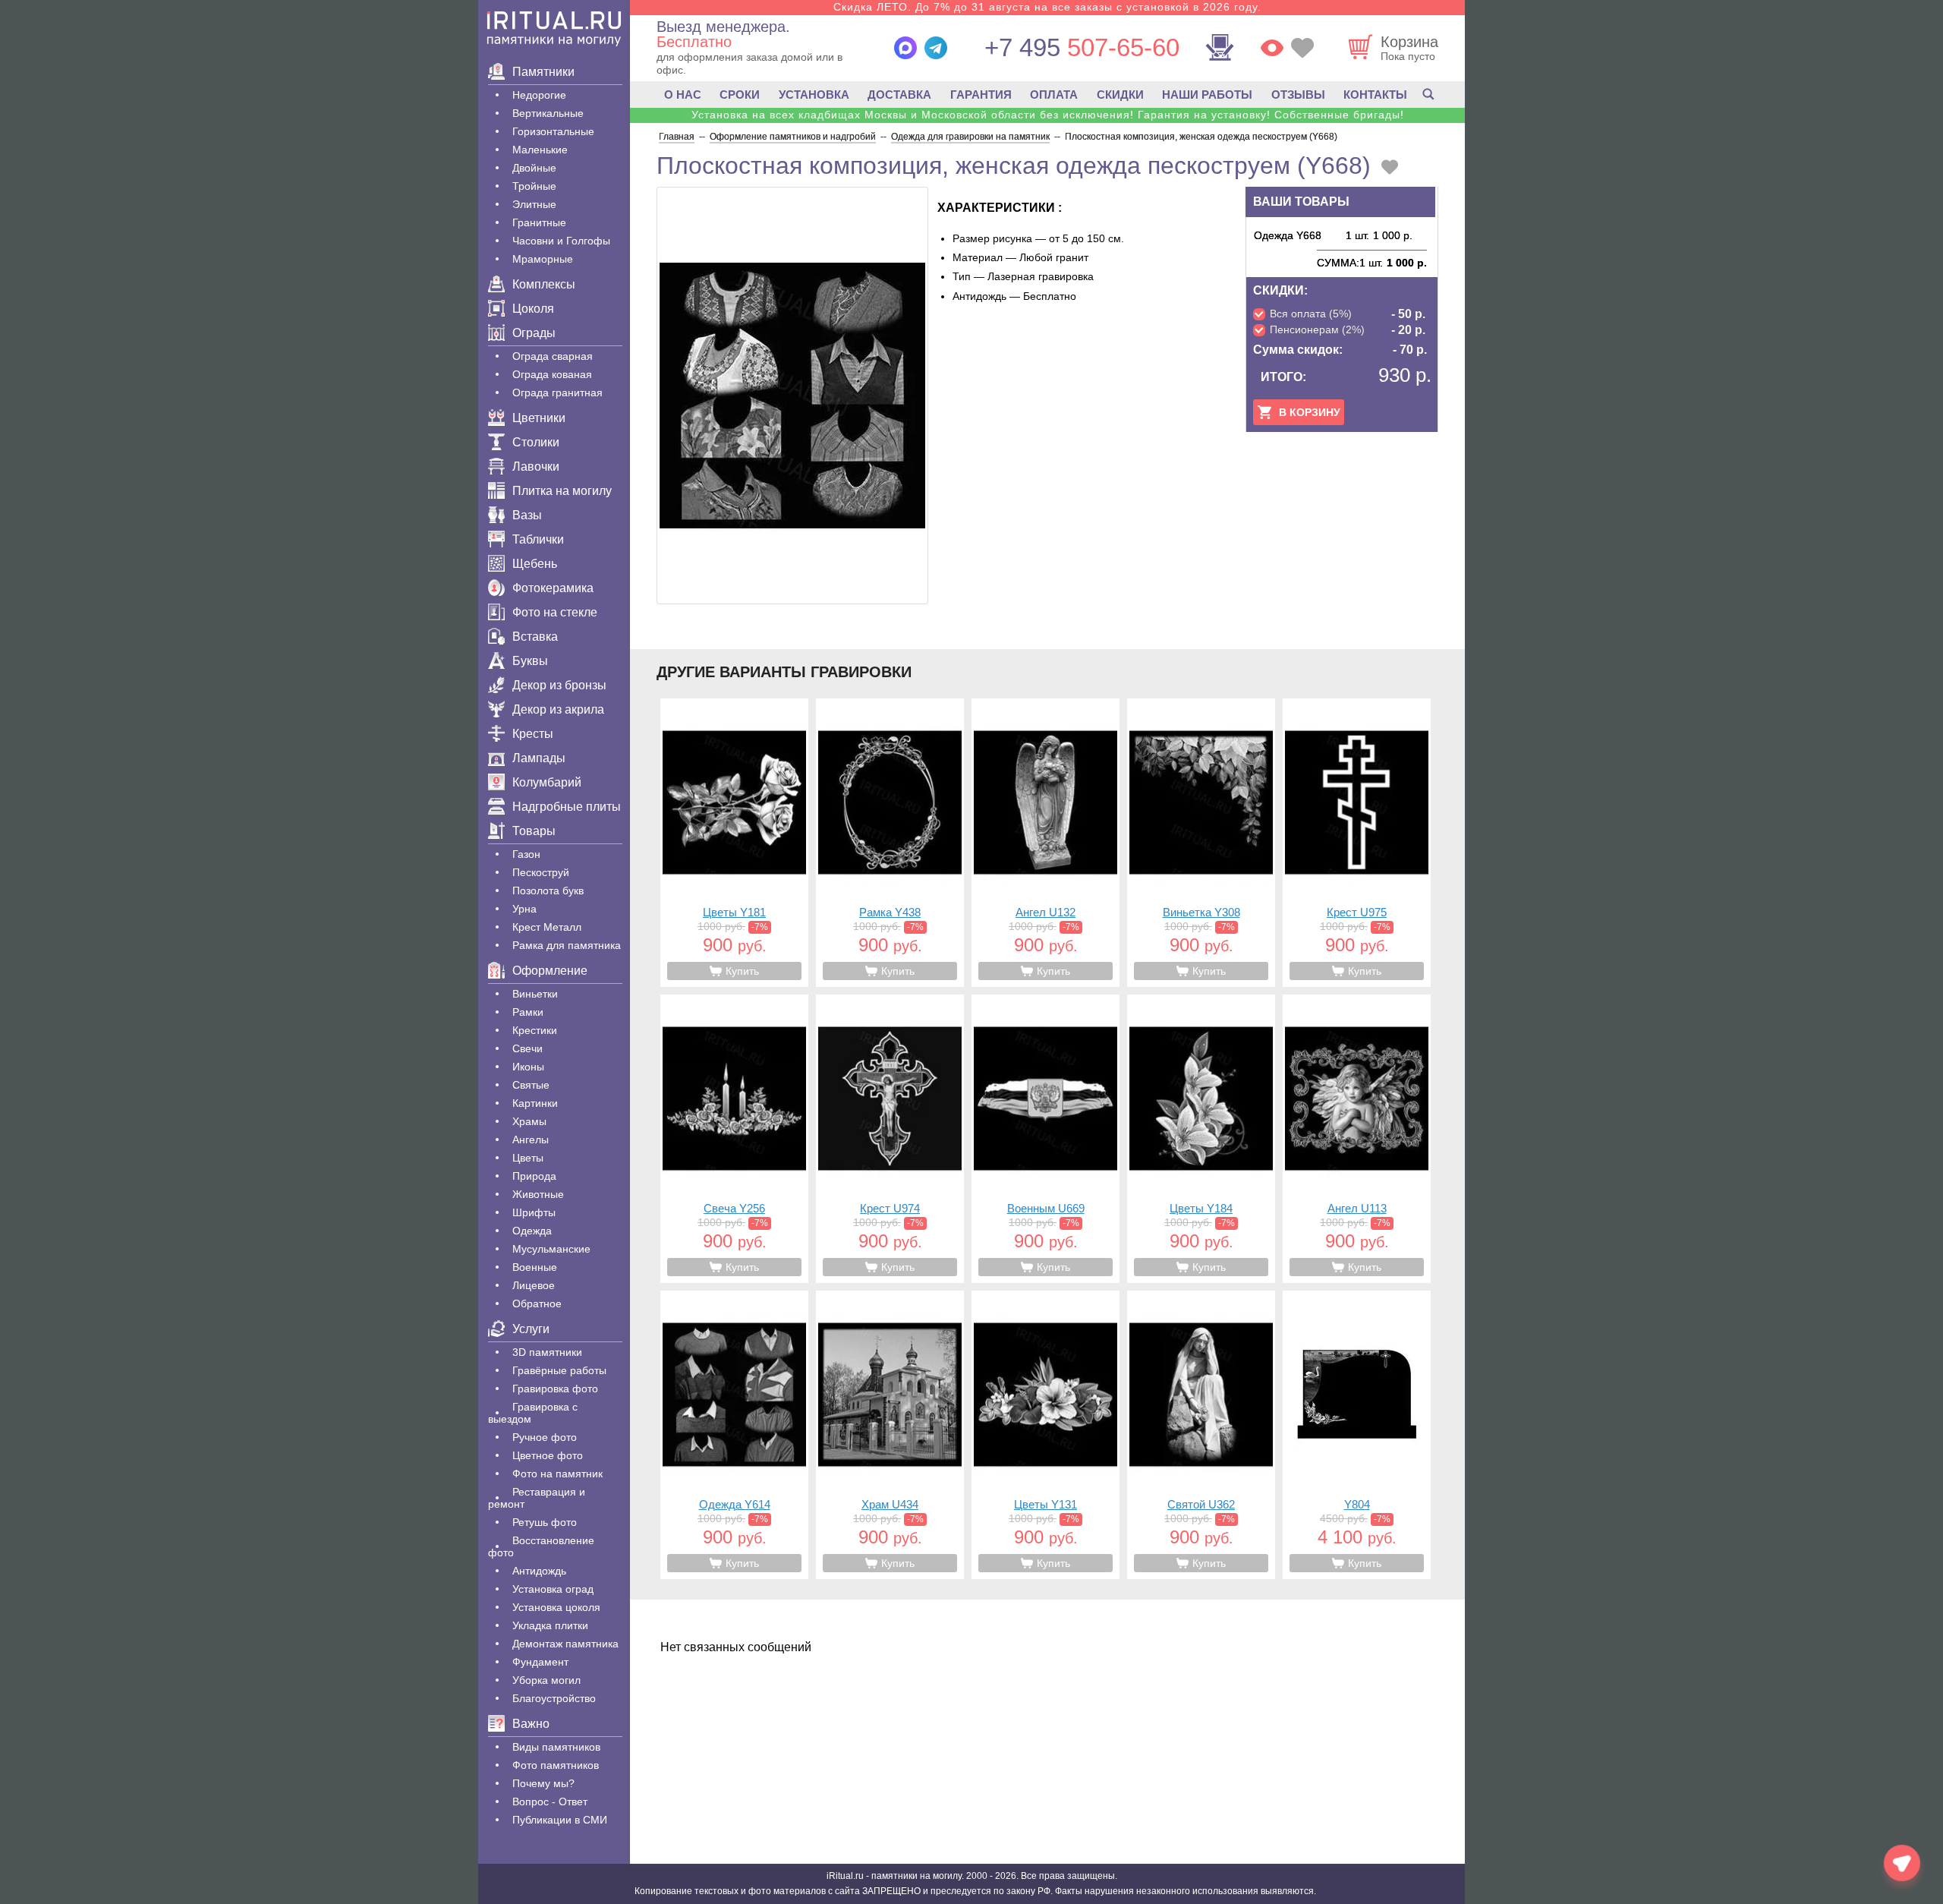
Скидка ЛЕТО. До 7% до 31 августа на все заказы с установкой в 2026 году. (1047, 7)
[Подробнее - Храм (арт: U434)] (890, 1435)
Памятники (543, 72)
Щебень (535, 564)
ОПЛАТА (1054, 95)
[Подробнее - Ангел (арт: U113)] (1357, 1139)
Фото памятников (556, 1765)
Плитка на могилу (562, 491)
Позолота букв (548, 891)
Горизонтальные (553, 131)
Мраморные (543, 259)
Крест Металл (547, 927)
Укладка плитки (550, 1625)
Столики (536, 442)
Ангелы (531, 1140)
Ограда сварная (553, 356)
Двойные (534, 168)
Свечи (527, 1048)
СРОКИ (740, 95)
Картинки (535, 1103)
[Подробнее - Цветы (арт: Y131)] (1046, 1435)
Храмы (529, 1121)
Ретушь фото (545, 1522)
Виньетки (535, 994)
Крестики (535, 1030)
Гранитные (539, 222)
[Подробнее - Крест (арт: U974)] (890, 1139)
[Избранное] (1302, 48)
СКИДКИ (1120, 95)
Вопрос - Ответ (550, 1802)
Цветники (539, 418)
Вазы (527, 515)
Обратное (537, 1303)
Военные (535, 1267)
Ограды (534, 333)
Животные (538, 1194)
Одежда (532, 1231)
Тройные (534, 186)
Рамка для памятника (567, 945)
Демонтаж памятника (565, 1644)
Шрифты (534, 1212)
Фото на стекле (555, 612)
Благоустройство (554, 1698)
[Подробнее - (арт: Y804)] (1357, 1435)
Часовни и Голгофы (561, 241)
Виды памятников (556, 1747)
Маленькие (540, 150)
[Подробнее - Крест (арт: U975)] (1357, 843)
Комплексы (544, 284)
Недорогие (539, 95)
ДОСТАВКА (899, 95)
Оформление (550, 971)
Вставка (535, 637)
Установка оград (553, 1589)
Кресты (533, 734)
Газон (526, 854)
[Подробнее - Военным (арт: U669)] (1046, 1139)
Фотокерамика (553, 588)
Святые (531, 1085)
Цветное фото (548, 1455)
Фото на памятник (557, 1474)
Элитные (534, 204)
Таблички (538, 539)
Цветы (528, 1158)
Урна (524, 909)
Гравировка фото (555, 1389)
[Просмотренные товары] (1272, 48)
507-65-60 (1082, 47)
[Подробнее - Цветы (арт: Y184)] (1201, 1139)
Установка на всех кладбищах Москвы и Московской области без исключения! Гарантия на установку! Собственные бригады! (1048, 115)
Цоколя (533, 309)
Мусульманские (551, 1249)
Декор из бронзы (559, 685)
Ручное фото (545, 1437)
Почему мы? (543, 1783)
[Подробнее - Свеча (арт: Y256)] (734, 1139)
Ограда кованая (552, 374)
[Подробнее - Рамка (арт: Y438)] (890, 843)
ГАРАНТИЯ (981, 95)
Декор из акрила (558, 709)
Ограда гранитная (557, 392)
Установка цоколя (556, 1607)
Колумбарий (547, 782)
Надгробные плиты (567, 807)
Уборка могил (546, 1680)
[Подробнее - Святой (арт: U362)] (1201, 1435)
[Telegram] (936, 48)
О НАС (683, 95)
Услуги (531, 1329)
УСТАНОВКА (814, 95)
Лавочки (536, 467)
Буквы (530, 661)
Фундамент (540, 1662)
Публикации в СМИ (560, 1820)
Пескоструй (541, 872)
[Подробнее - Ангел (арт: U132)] (1046, 843)
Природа (534, 1176)
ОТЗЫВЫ (1298, 95)
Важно (531, 1724)
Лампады (539, 758)
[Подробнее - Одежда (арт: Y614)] (734, 1435)
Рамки (528, 1012)
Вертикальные (548, 113)
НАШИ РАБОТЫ (1207, 95)
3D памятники (547, 1352)
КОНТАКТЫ (1375, 95)
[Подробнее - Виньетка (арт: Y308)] (1201, 843)
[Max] (905, 48)
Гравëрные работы (559, 1370)
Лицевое (534, 1285)
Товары (534, 831)
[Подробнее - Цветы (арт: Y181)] (734, 843)
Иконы (528, 1067)
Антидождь (539, 1571)
